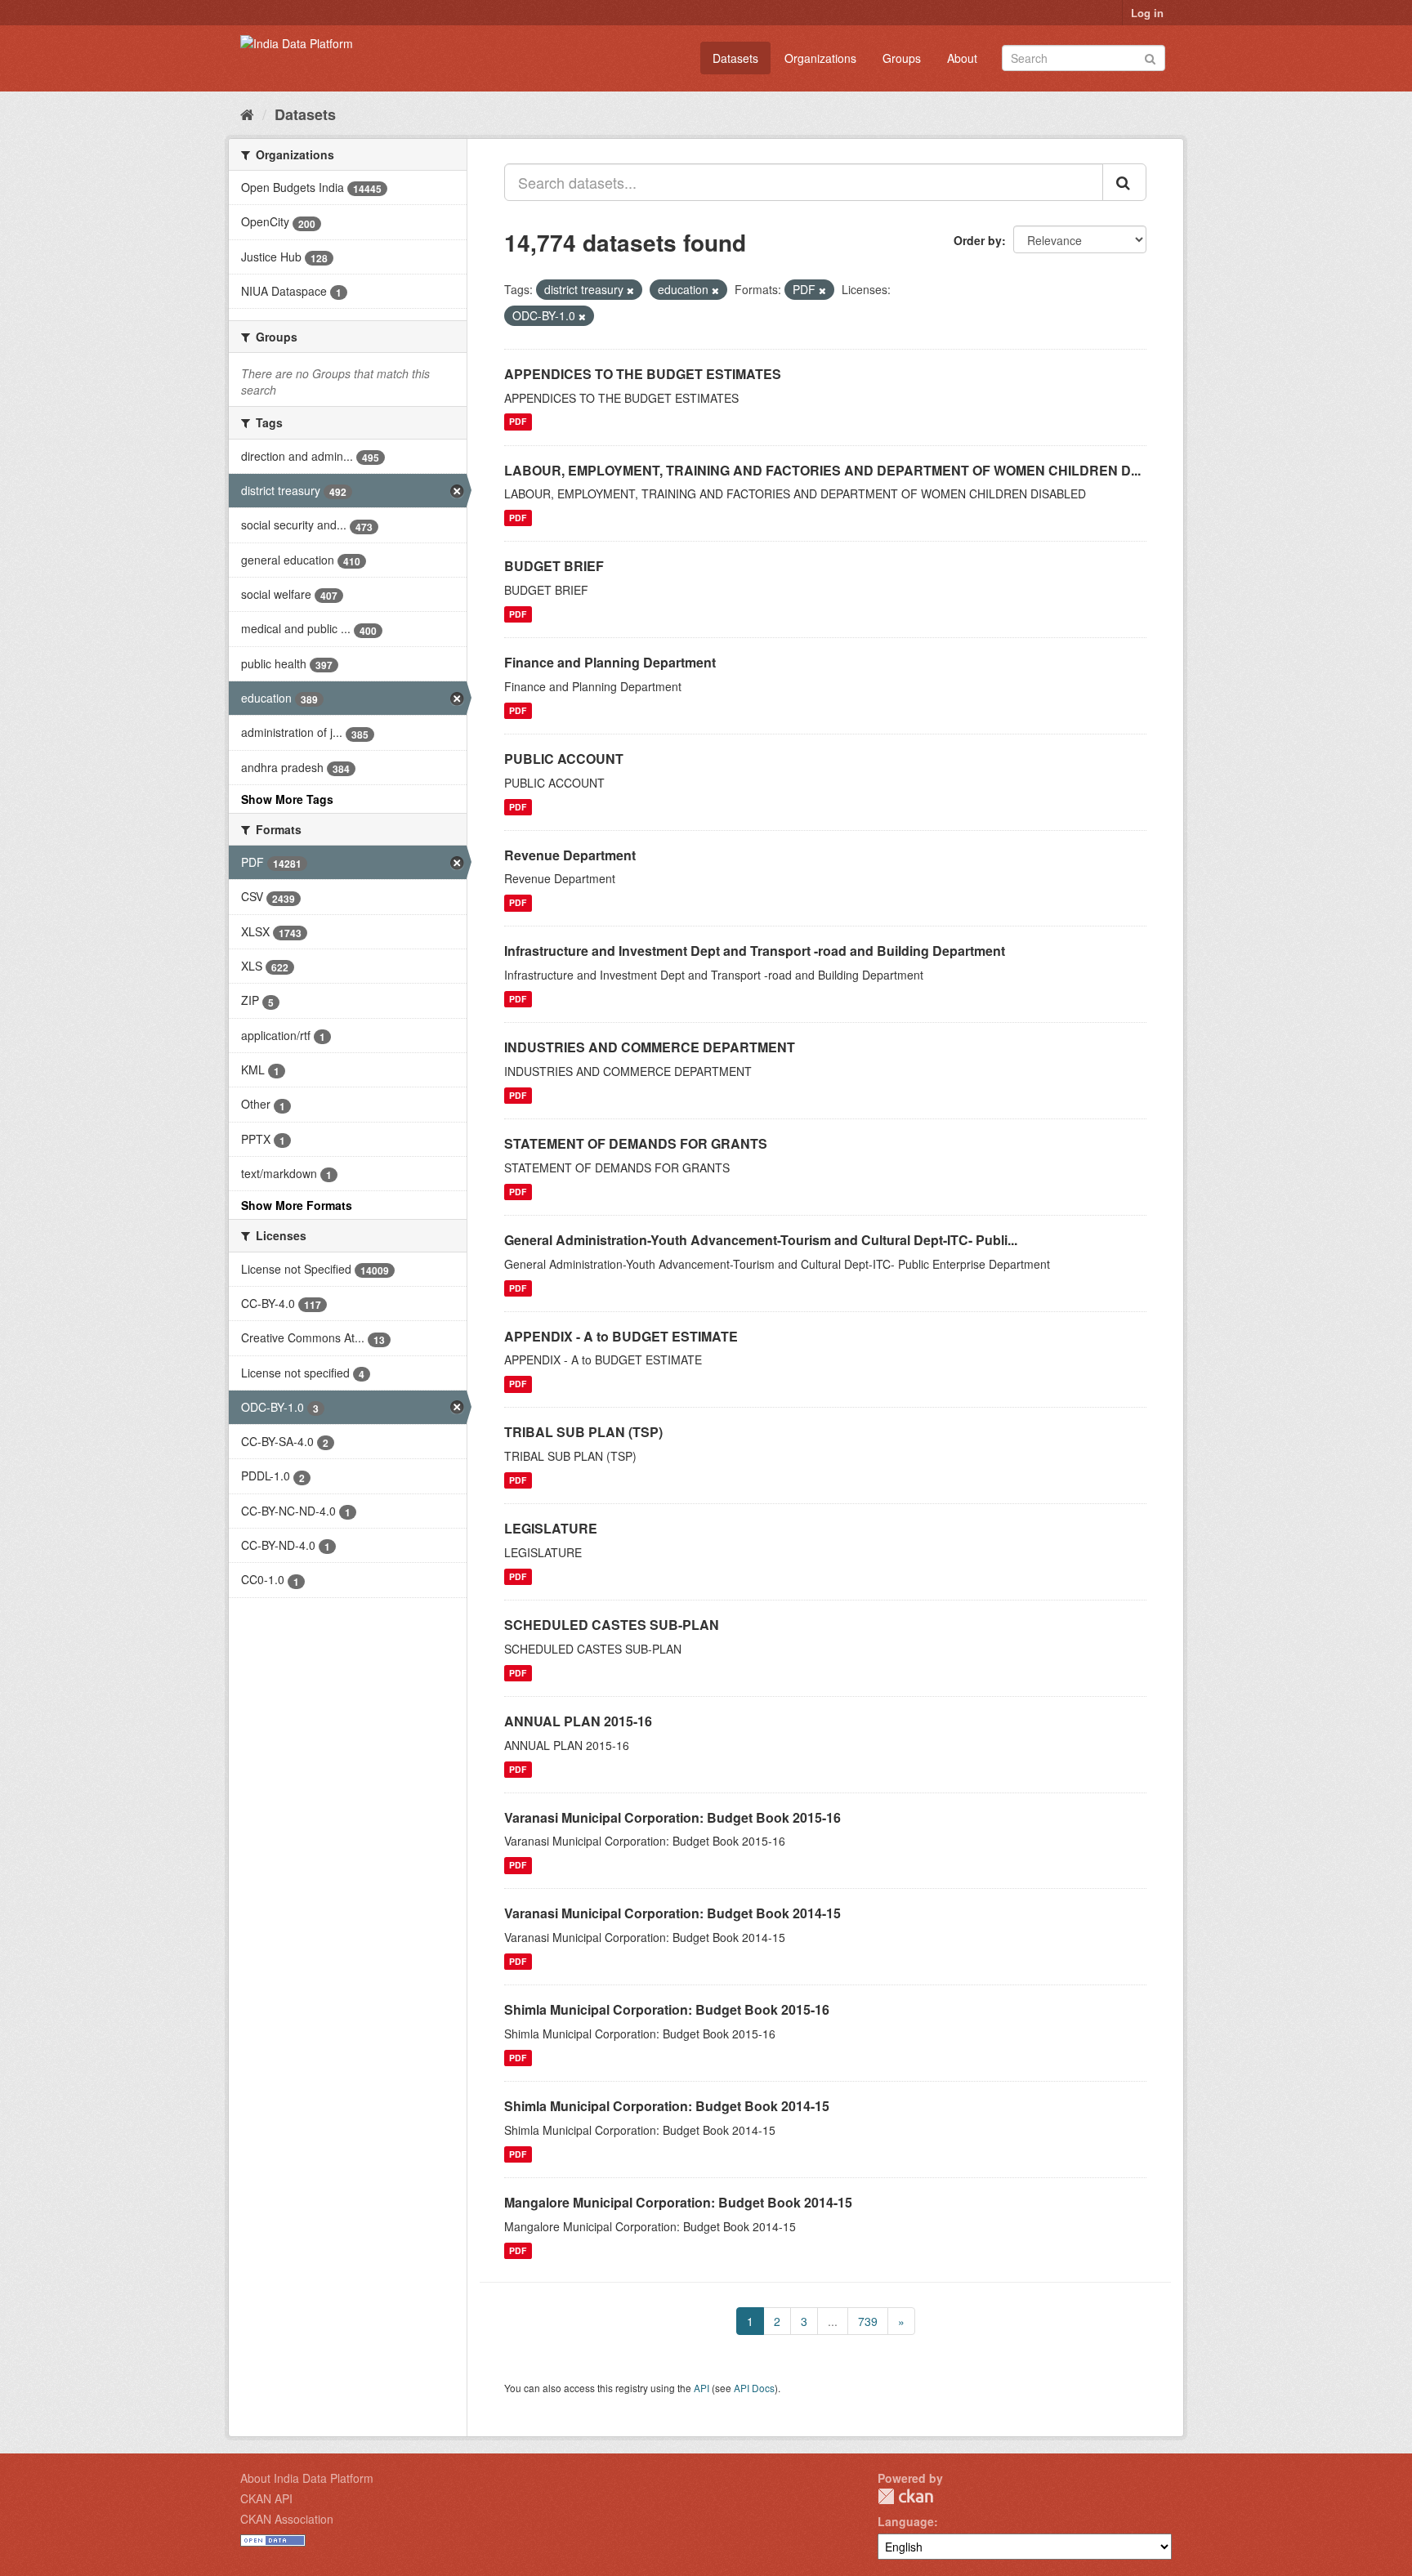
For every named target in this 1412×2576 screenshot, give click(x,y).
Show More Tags (287, 799)
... (833, 2321)
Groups (902, 58)
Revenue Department (570, 855)
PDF (518, 422)
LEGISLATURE (551, 1528)
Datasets (735, 58)
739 (868, 2321)
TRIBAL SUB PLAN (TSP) (583, 1432)
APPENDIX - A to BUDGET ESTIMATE (621, 1336)
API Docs (754, 2388)
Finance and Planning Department (610, 662)
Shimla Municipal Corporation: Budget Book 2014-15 (667, 2106)
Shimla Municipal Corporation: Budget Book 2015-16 (667, 2009)
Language (906, 2521)
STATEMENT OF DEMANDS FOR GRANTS (636, 1143)
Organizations (820, 58)
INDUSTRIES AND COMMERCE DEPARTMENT (650, 1047)
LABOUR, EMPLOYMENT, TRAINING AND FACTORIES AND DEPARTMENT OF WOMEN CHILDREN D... (822, 470)
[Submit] (1150, 57)
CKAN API (266, 2498)
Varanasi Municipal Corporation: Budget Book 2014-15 (672, 1913)
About (962, 58)
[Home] (247, 114)
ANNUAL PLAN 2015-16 (578, 1721)
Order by (978, 240)
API (702, 2388)
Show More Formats (297, 1205)
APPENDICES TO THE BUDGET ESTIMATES (643, 374)
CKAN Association (287, 2519)
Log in (1147, 13)
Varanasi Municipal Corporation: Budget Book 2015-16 (672, 1817)
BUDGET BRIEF (554, 566)
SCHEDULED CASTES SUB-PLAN (612, 1625)
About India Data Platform (307, 2478)
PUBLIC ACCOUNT (564, 759)
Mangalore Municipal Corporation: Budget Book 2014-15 (678, 2202)
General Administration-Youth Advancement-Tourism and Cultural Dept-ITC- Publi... (761, 1240)
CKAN (905, 2496)
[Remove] (630, 290)
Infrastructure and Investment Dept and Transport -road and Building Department (755, 951)
